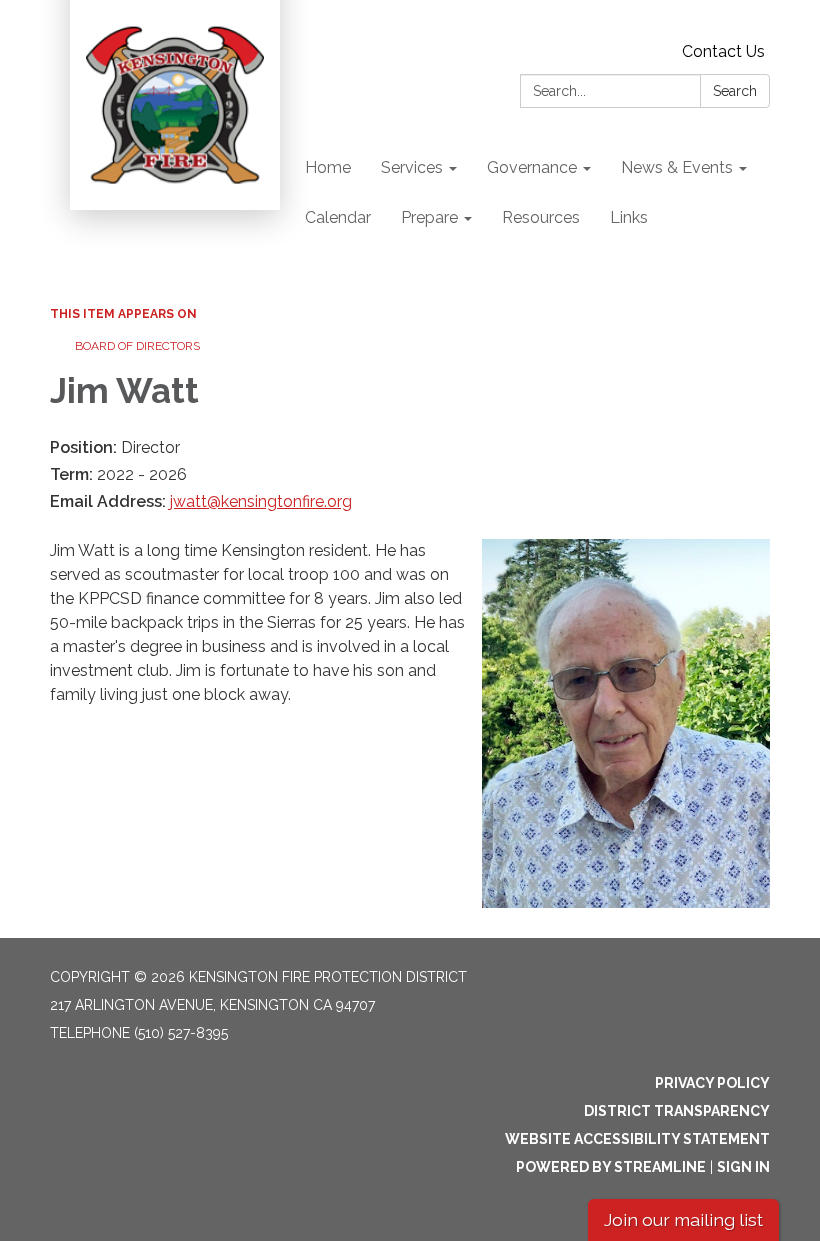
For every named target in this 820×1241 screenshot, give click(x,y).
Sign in (743, 1167)
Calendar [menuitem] (338, 217)
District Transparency (677, 1111)
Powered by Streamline (611, 1167)
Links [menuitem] (629, 217)
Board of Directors (137, 346)
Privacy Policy (712, 1083)
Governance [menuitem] (532, 167)
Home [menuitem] (328, 167)
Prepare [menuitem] (429, 217)
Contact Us (723, 51)
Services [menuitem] (412, 167)
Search (735, 91)
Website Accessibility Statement (637, 1139)
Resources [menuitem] (541, 217)
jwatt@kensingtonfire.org (261, 501)
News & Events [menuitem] (677, 167)
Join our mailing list (683, 1219)
